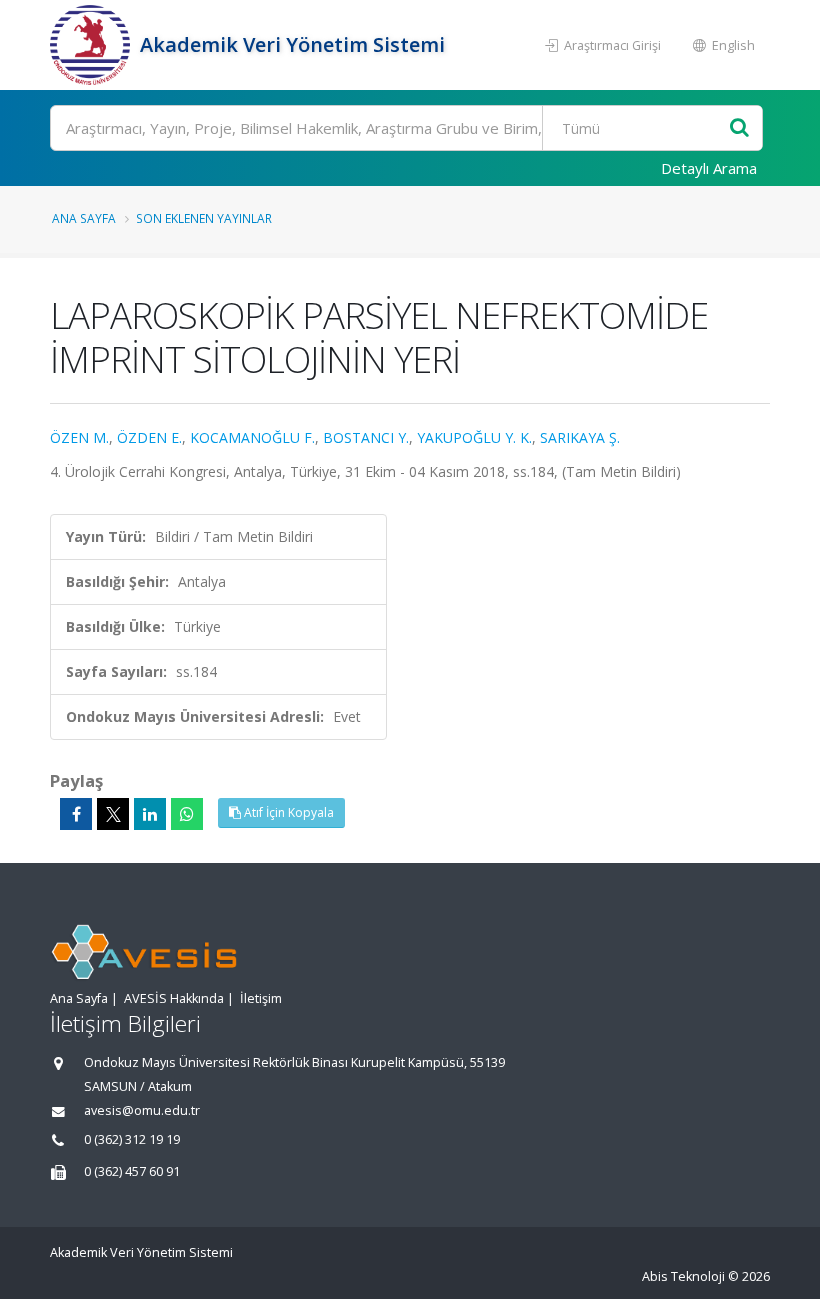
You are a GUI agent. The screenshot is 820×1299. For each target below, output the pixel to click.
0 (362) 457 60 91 (132, 1171)
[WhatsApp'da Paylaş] (187, 814)
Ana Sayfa (84, 218)
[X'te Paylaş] (113, 814)
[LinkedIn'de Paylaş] (150, 814)
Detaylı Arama (709, 168)
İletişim (261, 998)
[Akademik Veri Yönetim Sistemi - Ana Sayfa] (92, 45)
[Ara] (739, 128)
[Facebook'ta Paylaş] (76, 814)
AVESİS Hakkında (174, 998)
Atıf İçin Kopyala (287, 812)
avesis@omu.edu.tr (142, 1110)
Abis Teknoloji (683, 1276)
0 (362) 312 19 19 (132, 1139)
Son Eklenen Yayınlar (204, 218)
